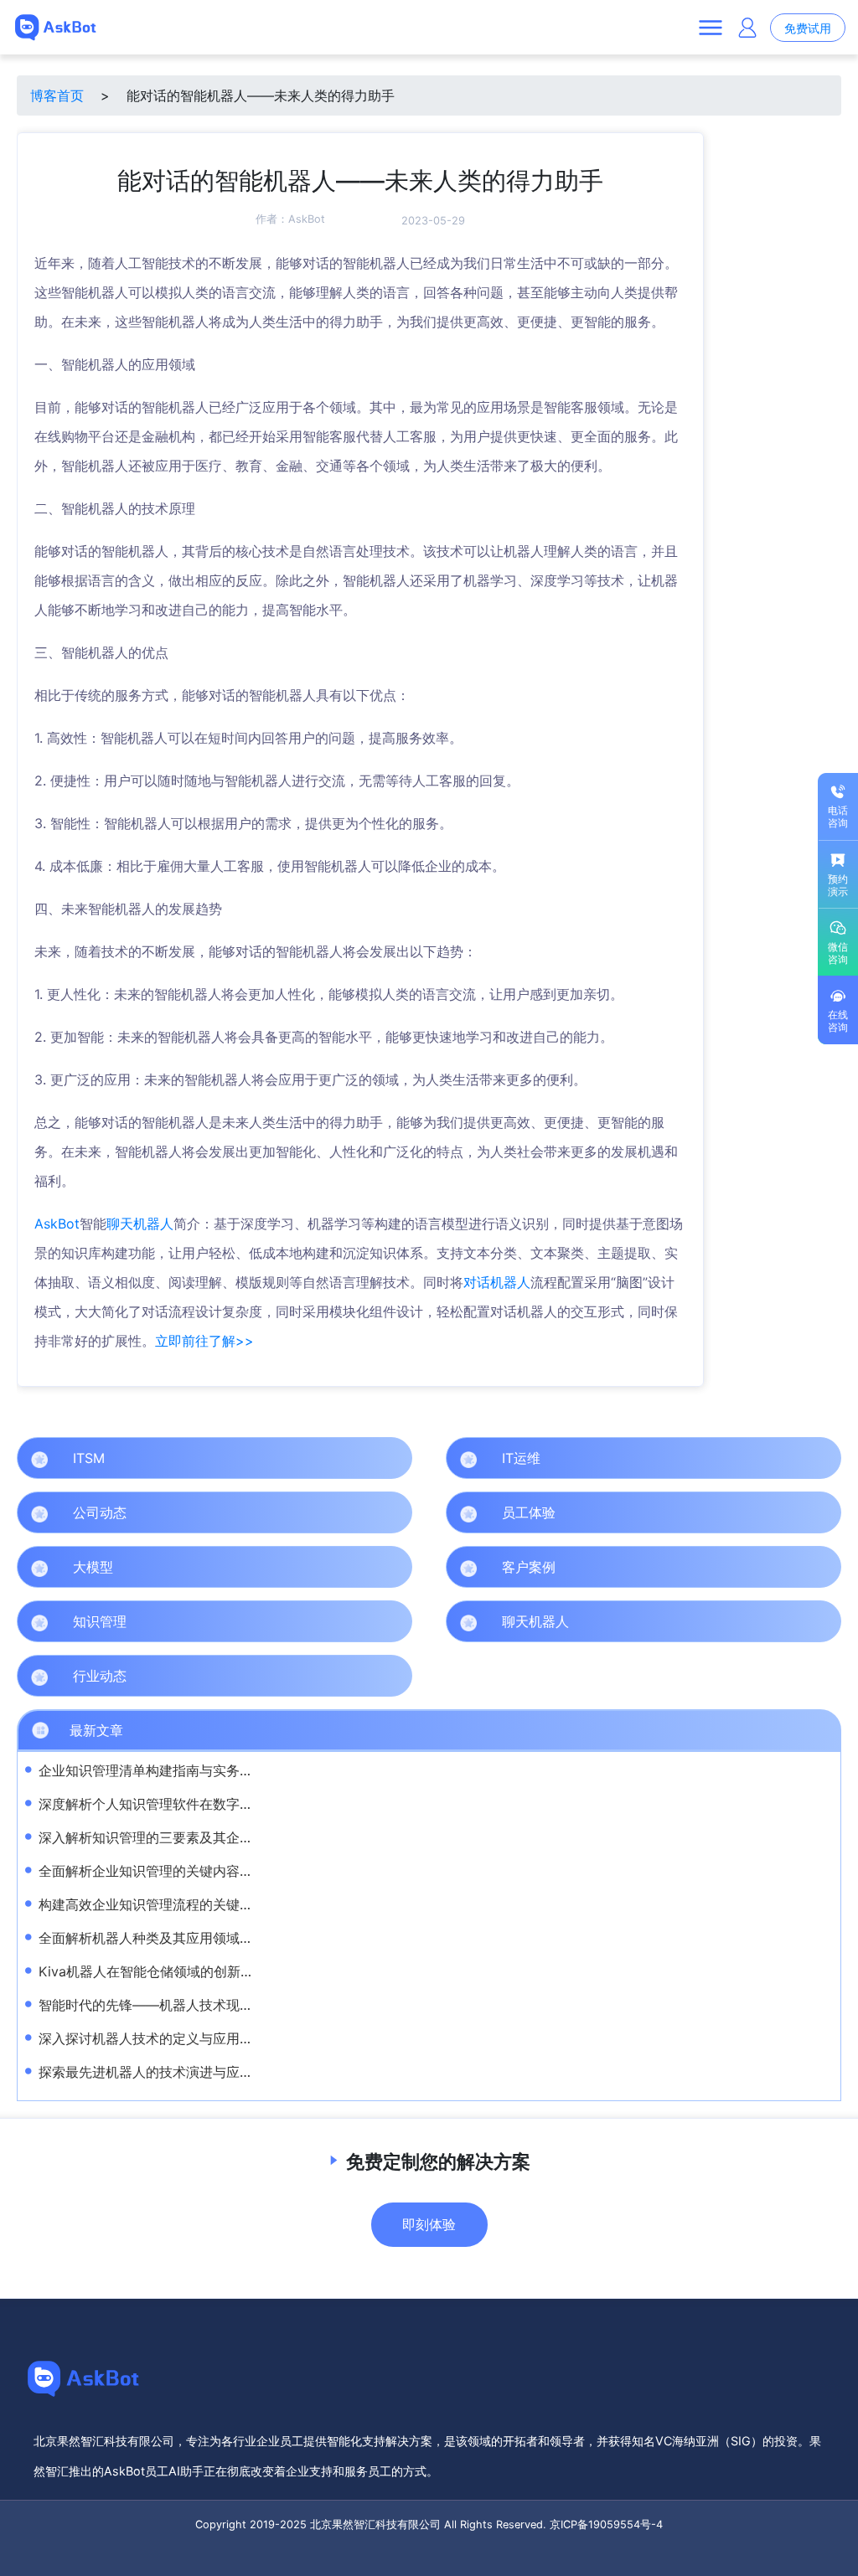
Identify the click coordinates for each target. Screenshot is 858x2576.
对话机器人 (497, 1282)
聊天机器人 (140, 1224)
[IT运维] (825, 1458)
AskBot (307, 219)
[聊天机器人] (825, 1621)
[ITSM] (396, 1458)
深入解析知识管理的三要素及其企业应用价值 (173, 1837)
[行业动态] (396, 1676)
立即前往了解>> (204, 1341)
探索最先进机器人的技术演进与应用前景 (159, 2072)
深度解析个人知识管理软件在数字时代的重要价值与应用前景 (220, 1804)
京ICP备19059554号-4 (606, 2524)
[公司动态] (396, 1512)
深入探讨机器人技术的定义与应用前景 (152, 2038)
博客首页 (57, 95)
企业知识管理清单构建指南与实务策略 (152, 1770)
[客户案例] (825, 1567)
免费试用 (808, 28)
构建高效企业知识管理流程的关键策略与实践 (173, 1904)
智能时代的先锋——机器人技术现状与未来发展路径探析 (206, 2005)
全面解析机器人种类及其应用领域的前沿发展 (173, 1938)
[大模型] (396, 1567)
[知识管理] (396, 1621)
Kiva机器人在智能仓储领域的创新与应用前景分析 (186, 1971)
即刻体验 (429, 2224)
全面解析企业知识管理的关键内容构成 (152, 1871)
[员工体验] (825, 1512)
